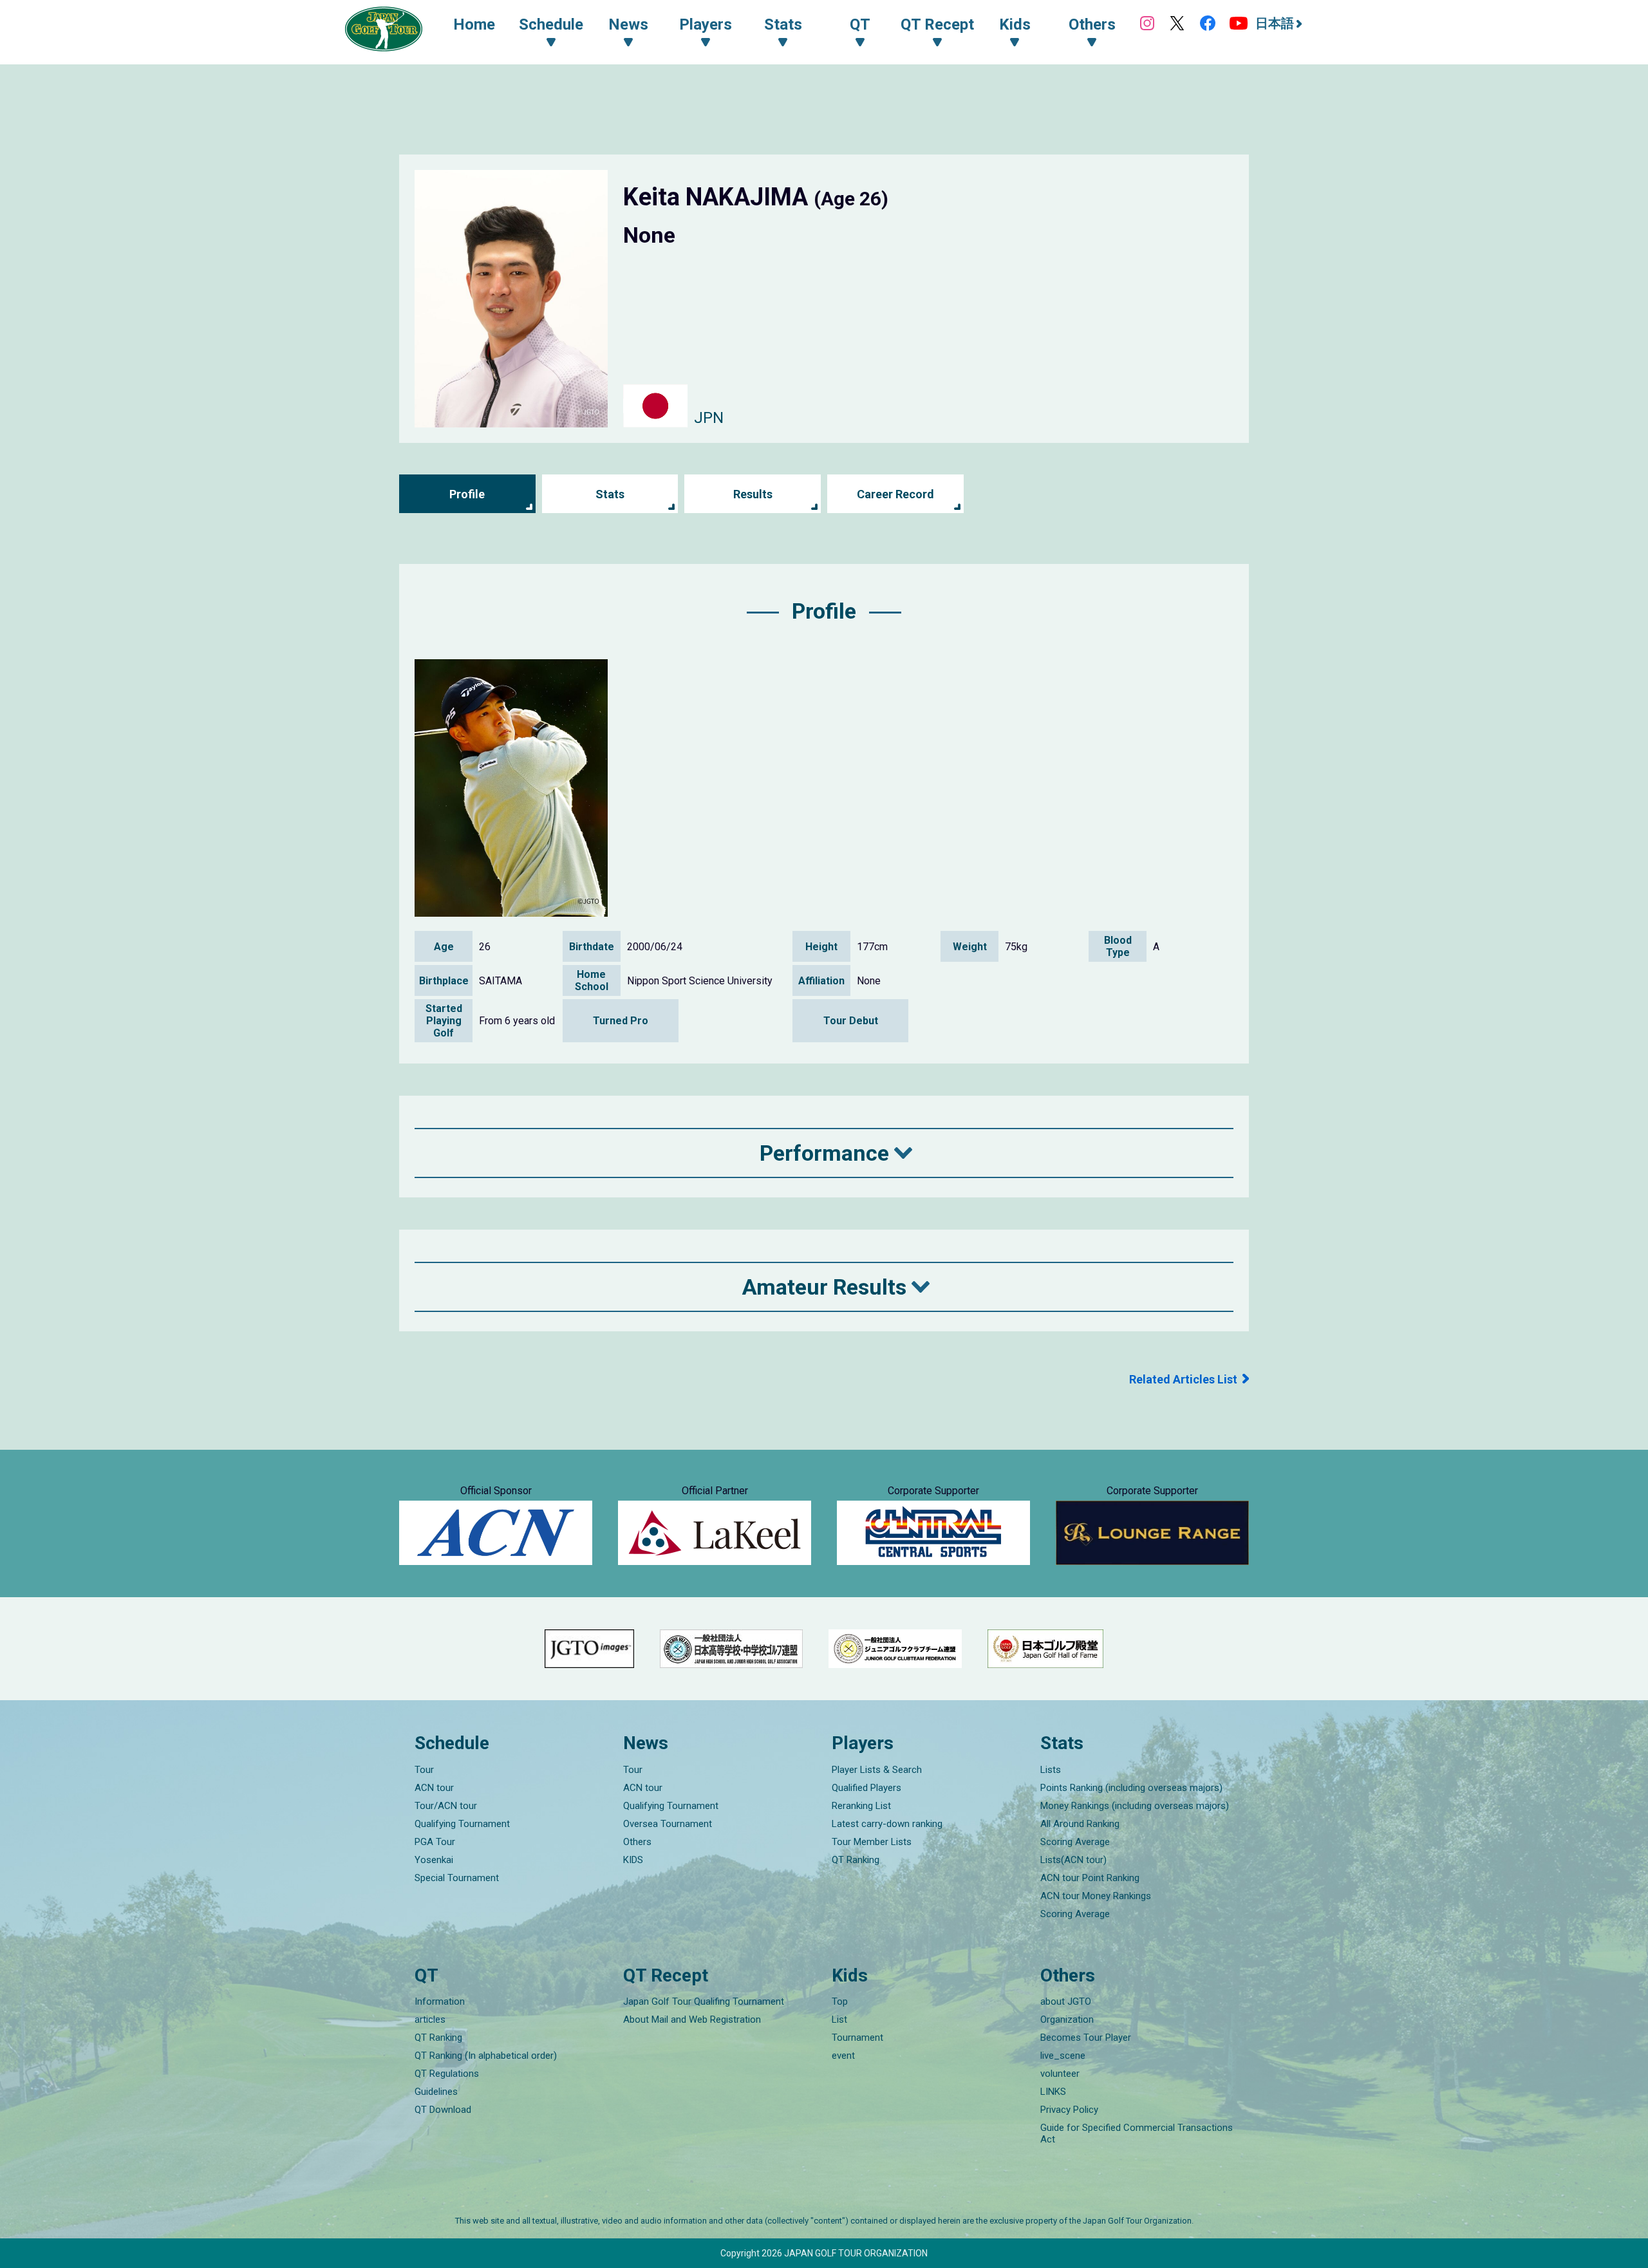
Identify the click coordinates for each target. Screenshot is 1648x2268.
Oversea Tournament (668, 1824)
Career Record (895, 494)
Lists (1051, 1770)
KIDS (633, 1860)
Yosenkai (434, 1860)
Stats (610, 494)
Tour (424, 1770)
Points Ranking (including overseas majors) (1131, 1788)
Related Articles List (1183, 1379)
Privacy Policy (1069, 2110)
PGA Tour (435, 1842)
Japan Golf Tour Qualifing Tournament (704, 2001)
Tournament (857, 2038)
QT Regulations (447, 2074)
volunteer (1060, 2074)
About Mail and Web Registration (692, 2020)
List (839, 2020)
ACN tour (434, 1788)
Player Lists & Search (877, 1770)
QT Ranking (856, 1860)
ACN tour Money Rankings (1096, 1896)
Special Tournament (457, 1878)
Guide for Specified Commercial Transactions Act (1137, 2133)
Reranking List (861, 1806)
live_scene (1063, 2056)
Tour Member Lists (872, 1842)
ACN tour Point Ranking (1090, 1878)
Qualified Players (866, 1788)
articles (430, 2020)
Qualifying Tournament (462, 1824)
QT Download (443, 2110)
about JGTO (1066, 2001)
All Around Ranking (1080, 1824)
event (843, 2056)
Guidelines (436, 2092)
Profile (467, 494)
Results (753, 494)
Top (840, 2001)
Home (474, 24)
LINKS (1053, 2092)
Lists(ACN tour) (1073, 1860)
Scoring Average (1075, 1842)
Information (440, 2001)
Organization (1067, 2020)
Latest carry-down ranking (887, 1824)
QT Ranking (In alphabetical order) (486, 2056)
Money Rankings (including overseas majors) (1135, 1806)
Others (637, 1842)
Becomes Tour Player (1086, 2038)
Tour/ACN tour (446, 1806)
